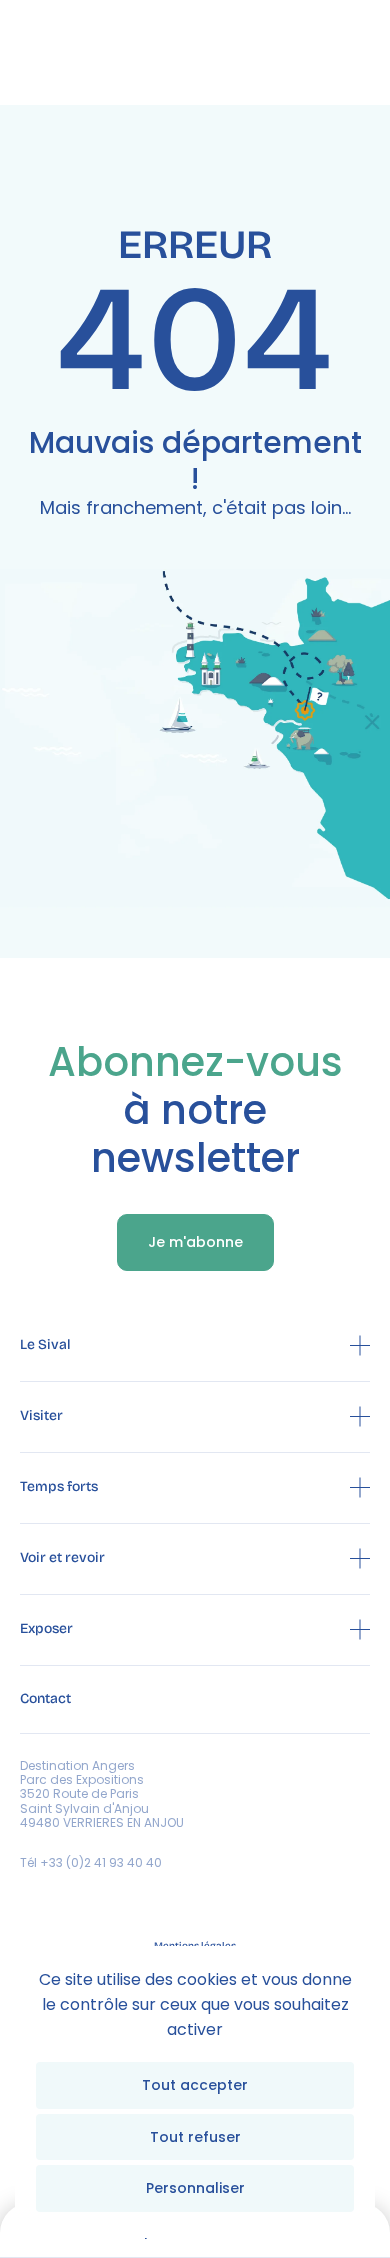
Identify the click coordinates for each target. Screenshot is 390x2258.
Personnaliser (195, 2188)
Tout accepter (195, 2085)
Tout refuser (195, 2137)
